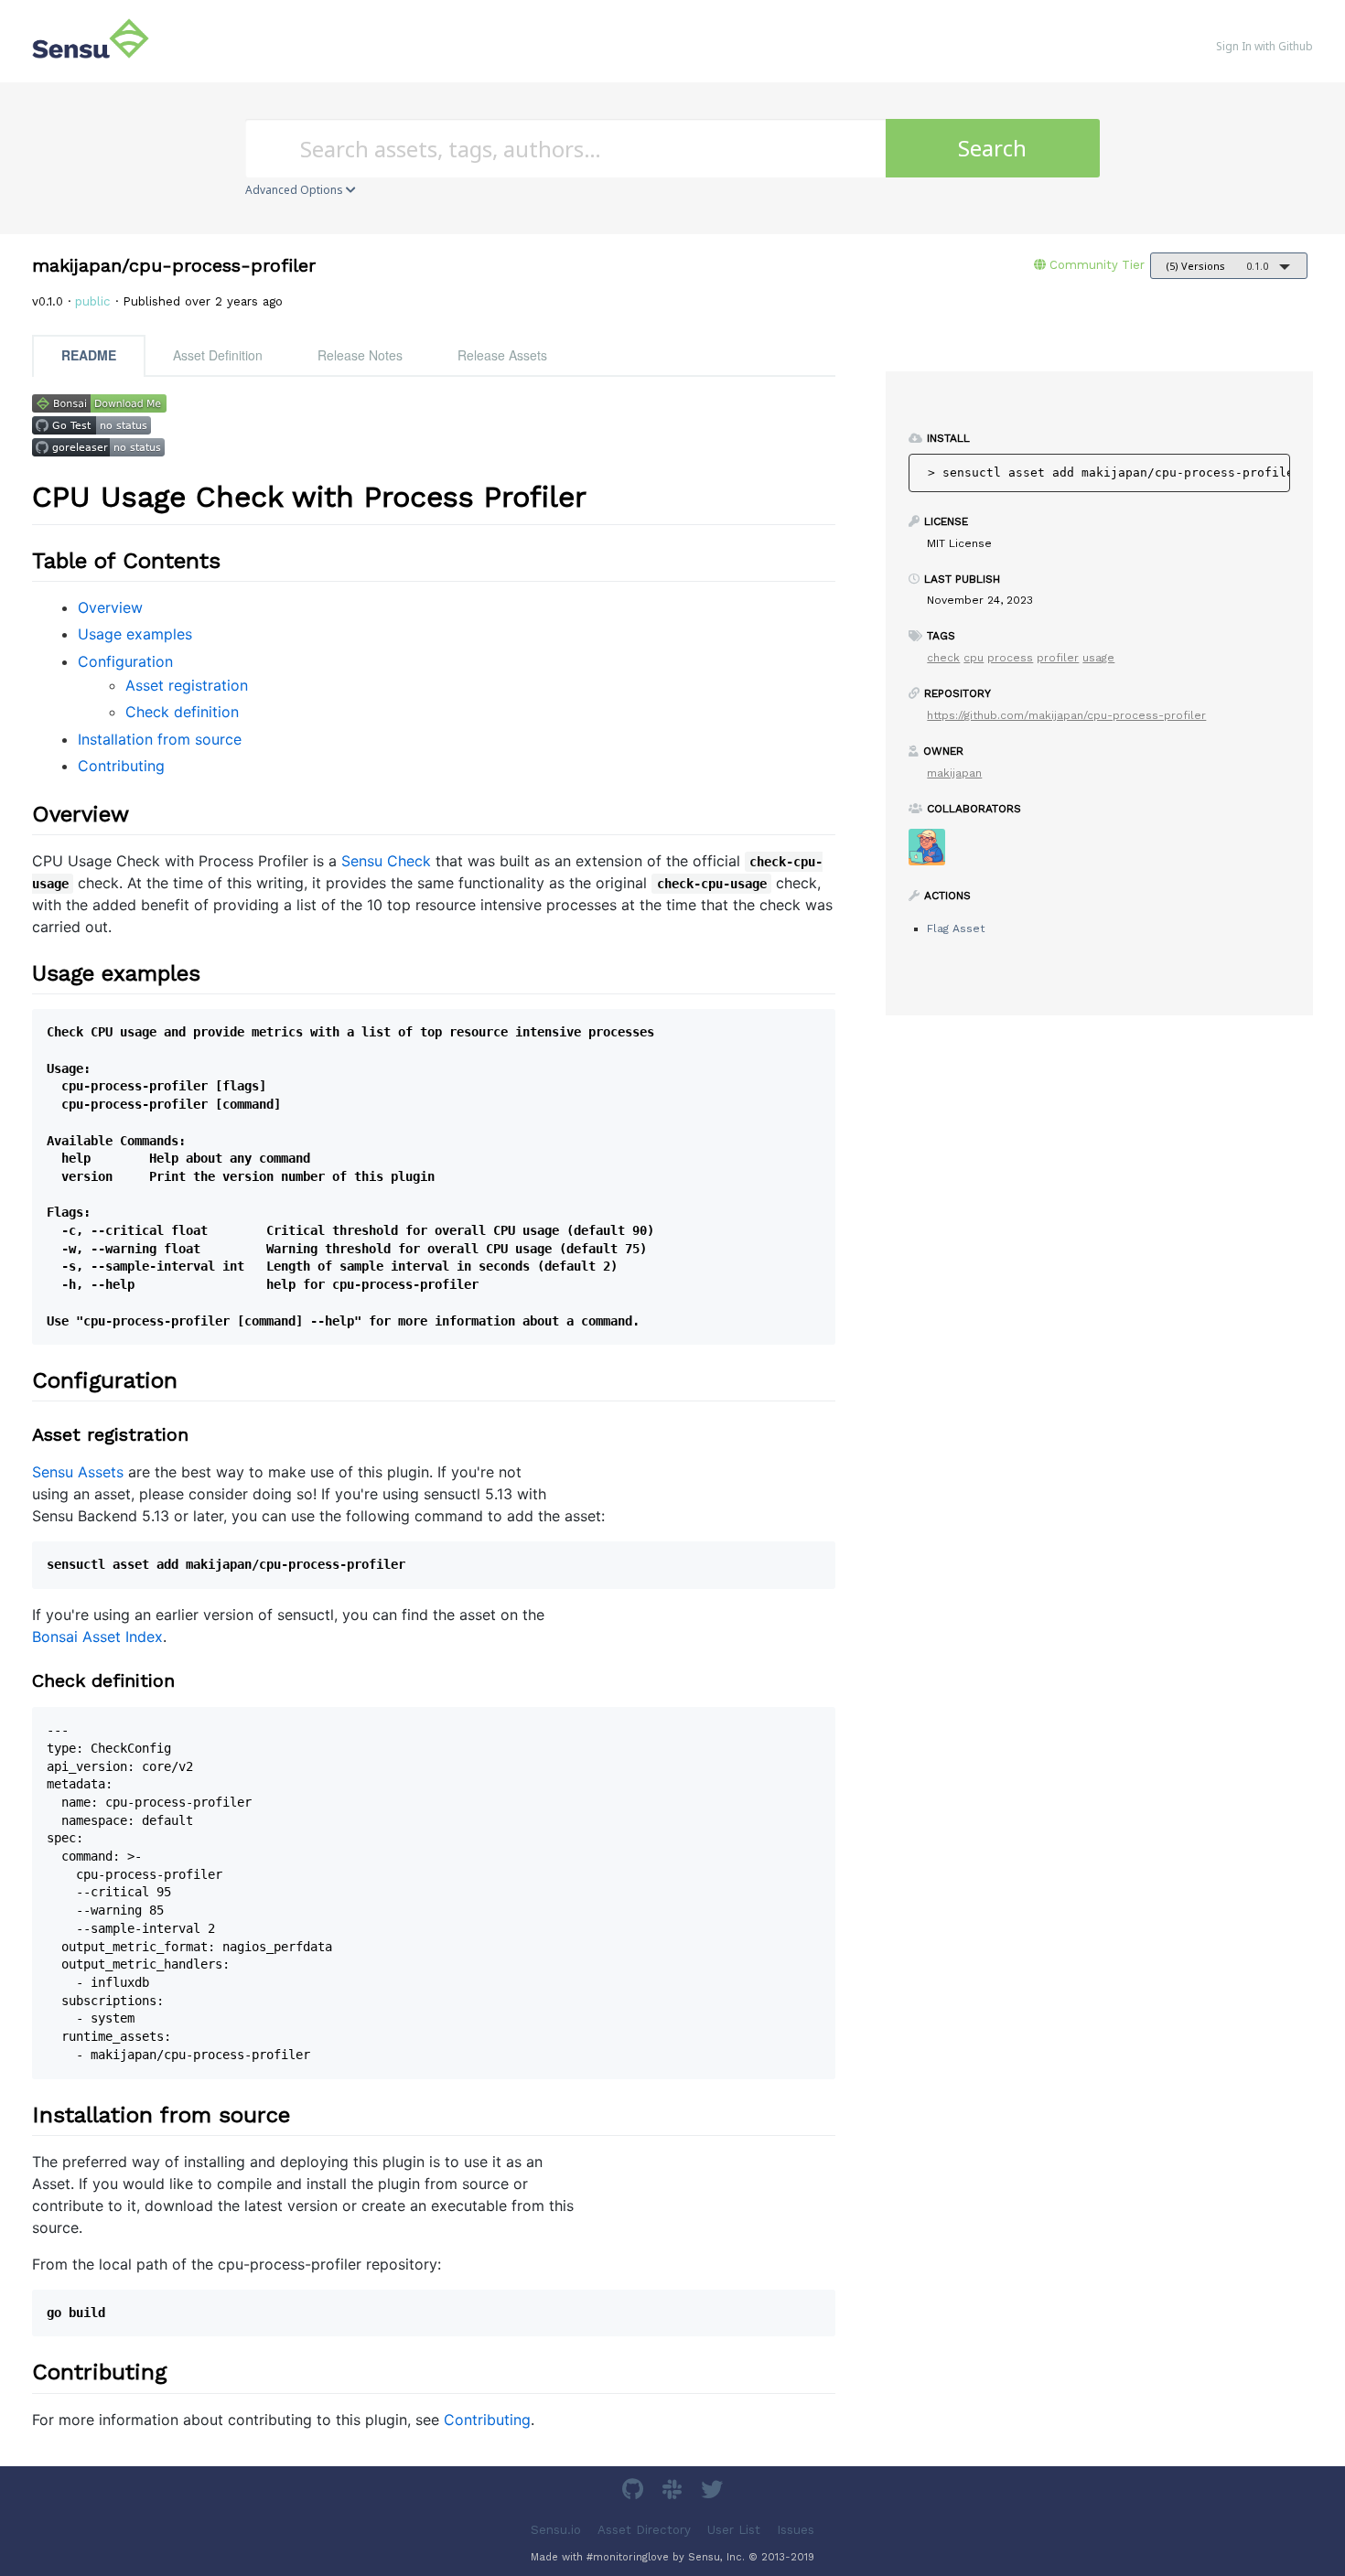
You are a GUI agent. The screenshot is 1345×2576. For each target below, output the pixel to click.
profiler (1058, 658)
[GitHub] (635, 2492)
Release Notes (360, 355)
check (943, 658)
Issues (796, 2529)
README (89, 355)
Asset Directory (644, 2529)
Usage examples (135, 634)
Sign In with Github (1264, 46)
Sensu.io (556, 2529)
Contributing (121, 766)
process (1010, 658)
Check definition (182, 712)
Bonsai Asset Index (97, 1637)
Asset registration (187, 685)
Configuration (125, 661)
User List (734, 2529)
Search (992, 148)
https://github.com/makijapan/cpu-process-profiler (1066, 715)
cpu (974, 658)
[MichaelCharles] (934, 853)
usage (1098, 658)
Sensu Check (386, 861)
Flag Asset (956, 928)
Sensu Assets (78, 1472)
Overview (110, 607)
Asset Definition (218, 355)
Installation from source (160, 739)
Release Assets (502, 355)
